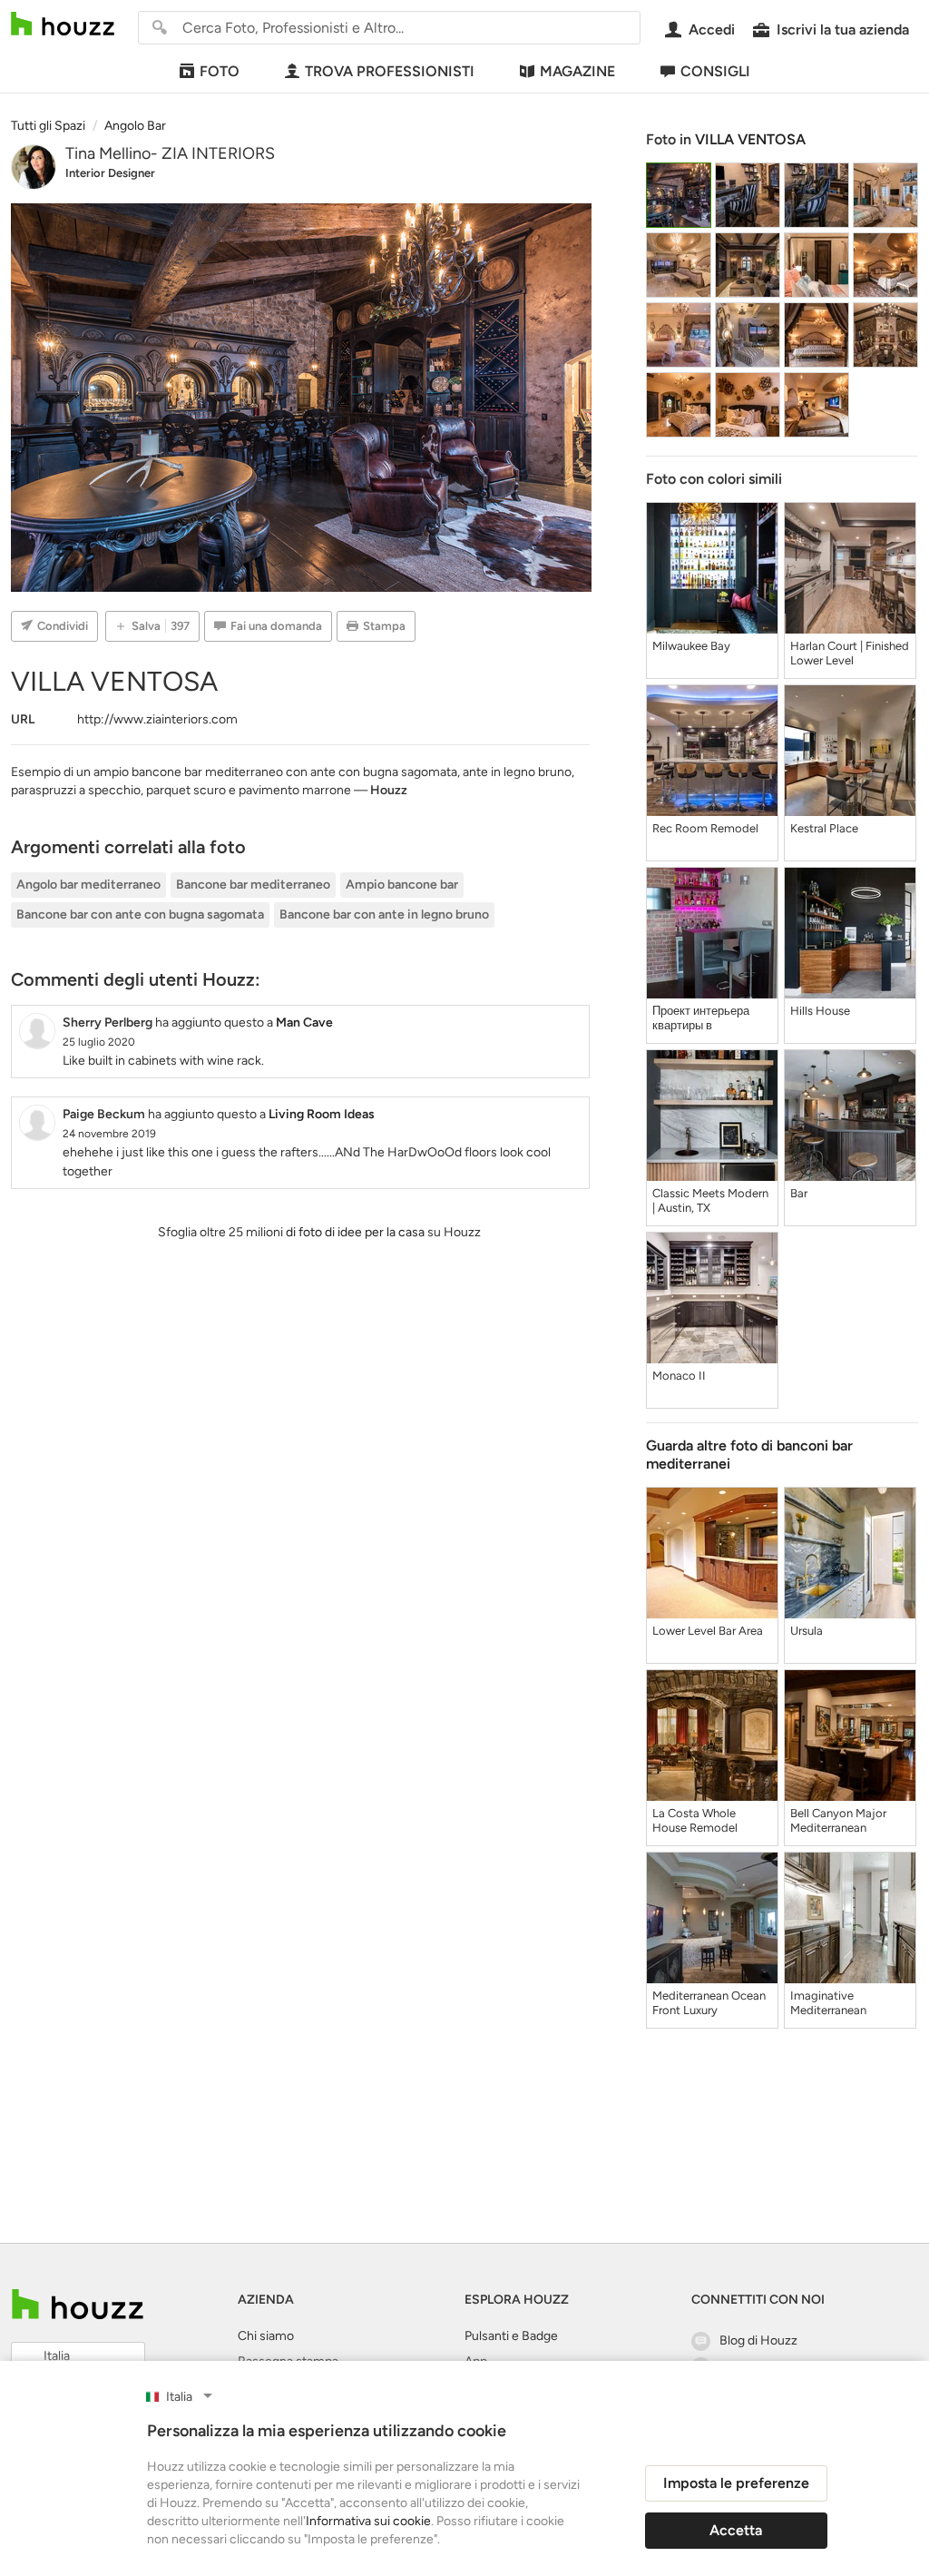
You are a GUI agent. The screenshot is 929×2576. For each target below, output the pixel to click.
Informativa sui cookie (368, 2521)
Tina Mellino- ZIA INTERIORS (170, 153)
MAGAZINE (577, 71)
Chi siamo (266, 2336)
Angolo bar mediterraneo (88, 885)
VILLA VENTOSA (750, 139)
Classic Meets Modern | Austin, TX (710, 1200)
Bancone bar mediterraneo (253, 885)
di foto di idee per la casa (355, 1232)
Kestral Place (824, 828)
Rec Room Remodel (705, 828)
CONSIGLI (715, 71)
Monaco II (679, 1376)
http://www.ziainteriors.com (157, 719)
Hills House (820, 1011)
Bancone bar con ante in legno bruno (384, 914)
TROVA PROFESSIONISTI (390, 71)
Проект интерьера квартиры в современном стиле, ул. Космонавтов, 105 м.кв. (709, 1018)
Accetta (736, 2530)
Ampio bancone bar (402, 885)
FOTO (220, 71)
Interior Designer (110, 173)
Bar (799, 1193)
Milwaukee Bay (691, 646)
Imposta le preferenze (736, 2483)
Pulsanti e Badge (511, 2336)
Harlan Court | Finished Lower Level (850, 653)
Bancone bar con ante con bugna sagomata (140, 914)
